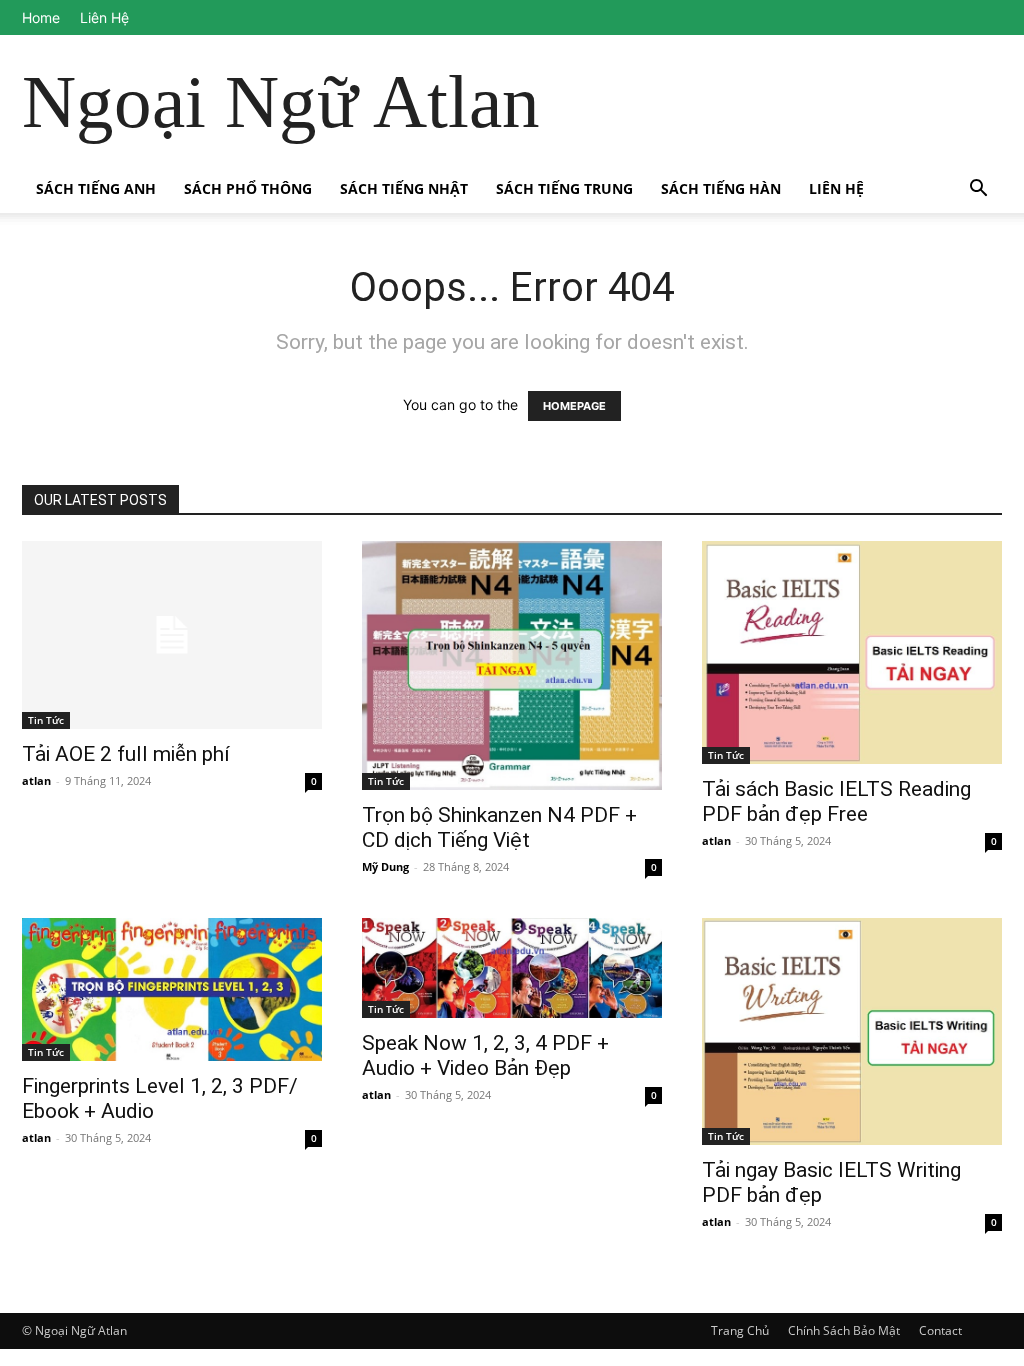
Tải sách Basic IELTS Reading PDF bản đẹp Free (836, 801)
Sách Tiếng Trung (564, 188)
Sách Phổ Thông (248, 188)
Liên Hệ (104, 17)
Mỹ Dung (385, 866)
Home (41, 17)
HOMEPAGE (574, 406)
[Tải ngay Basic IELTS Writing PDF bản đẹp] (852, 1031)
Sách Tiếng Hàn (721, 188)
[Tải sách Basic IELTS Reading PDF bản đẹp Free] (852, 652)
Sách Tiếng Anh (96, 188)
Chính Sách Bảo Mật (844, 1330)
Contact (940, 1330)
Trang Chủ (740, 1330)
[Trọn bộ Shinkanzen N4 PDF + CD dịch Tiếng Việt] (512, 665)
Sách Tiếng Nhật (404, 188)
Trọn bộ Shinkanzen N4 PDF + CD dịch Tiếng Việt (499, 827)
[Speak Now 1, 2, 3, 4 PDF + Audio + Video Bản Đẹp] (512, 968)
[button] (978, 190)
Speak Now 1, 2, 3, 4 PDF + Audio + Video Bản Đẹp (485, 1055)
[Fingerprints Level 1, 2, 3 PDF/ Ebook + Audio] (172, 989)
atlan (36, 780)
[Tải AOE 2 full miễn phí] (172, 635)
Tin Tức (46, 720)
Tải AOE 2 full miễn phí (126, 754)
